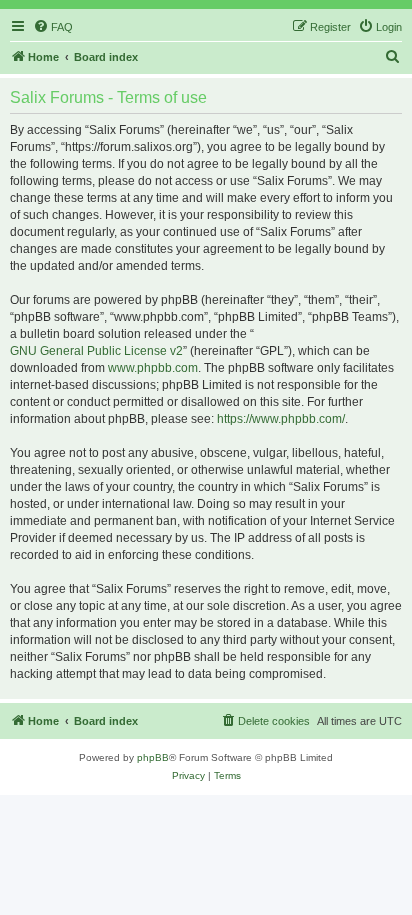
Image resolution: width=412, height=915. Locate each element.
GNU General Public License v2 (96, 351)
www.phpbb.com (153, 368)
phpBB (153, 757)
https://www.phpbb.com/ (281, 419)
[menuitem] (53, 27)
